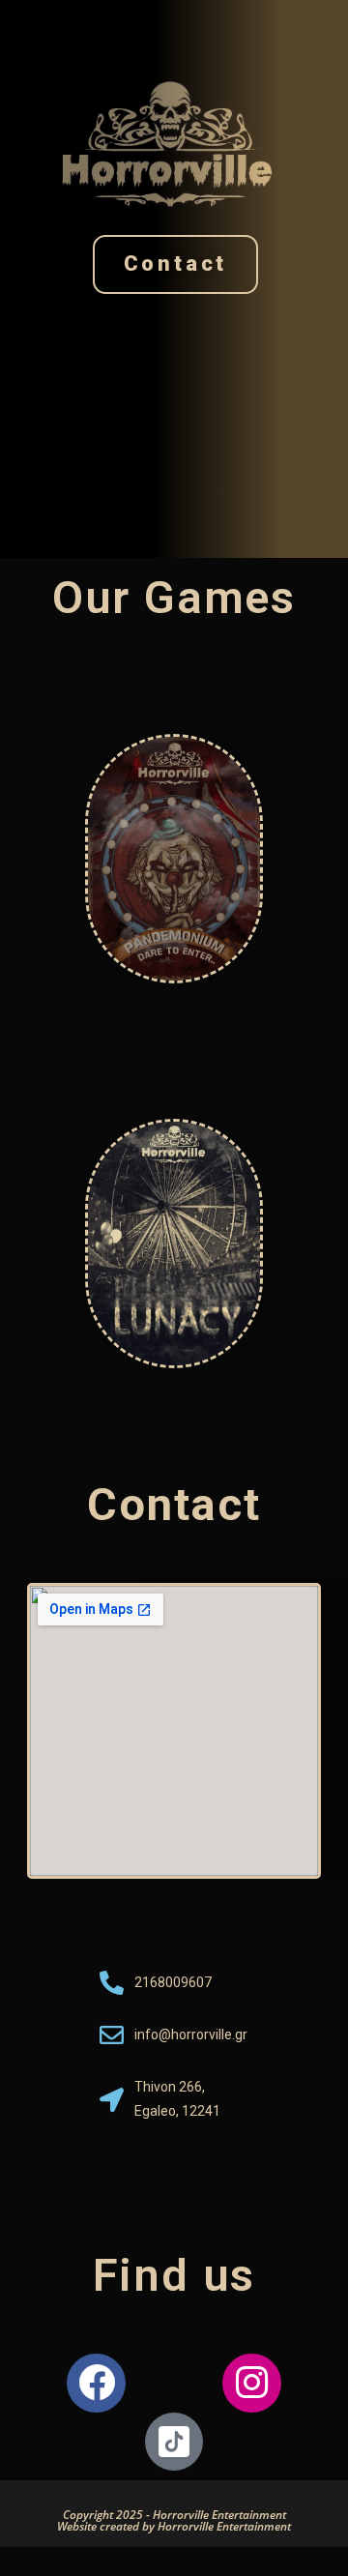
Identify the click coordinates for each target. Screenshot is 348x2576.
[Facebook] (96, 2383)
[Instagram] (252, 2383)
